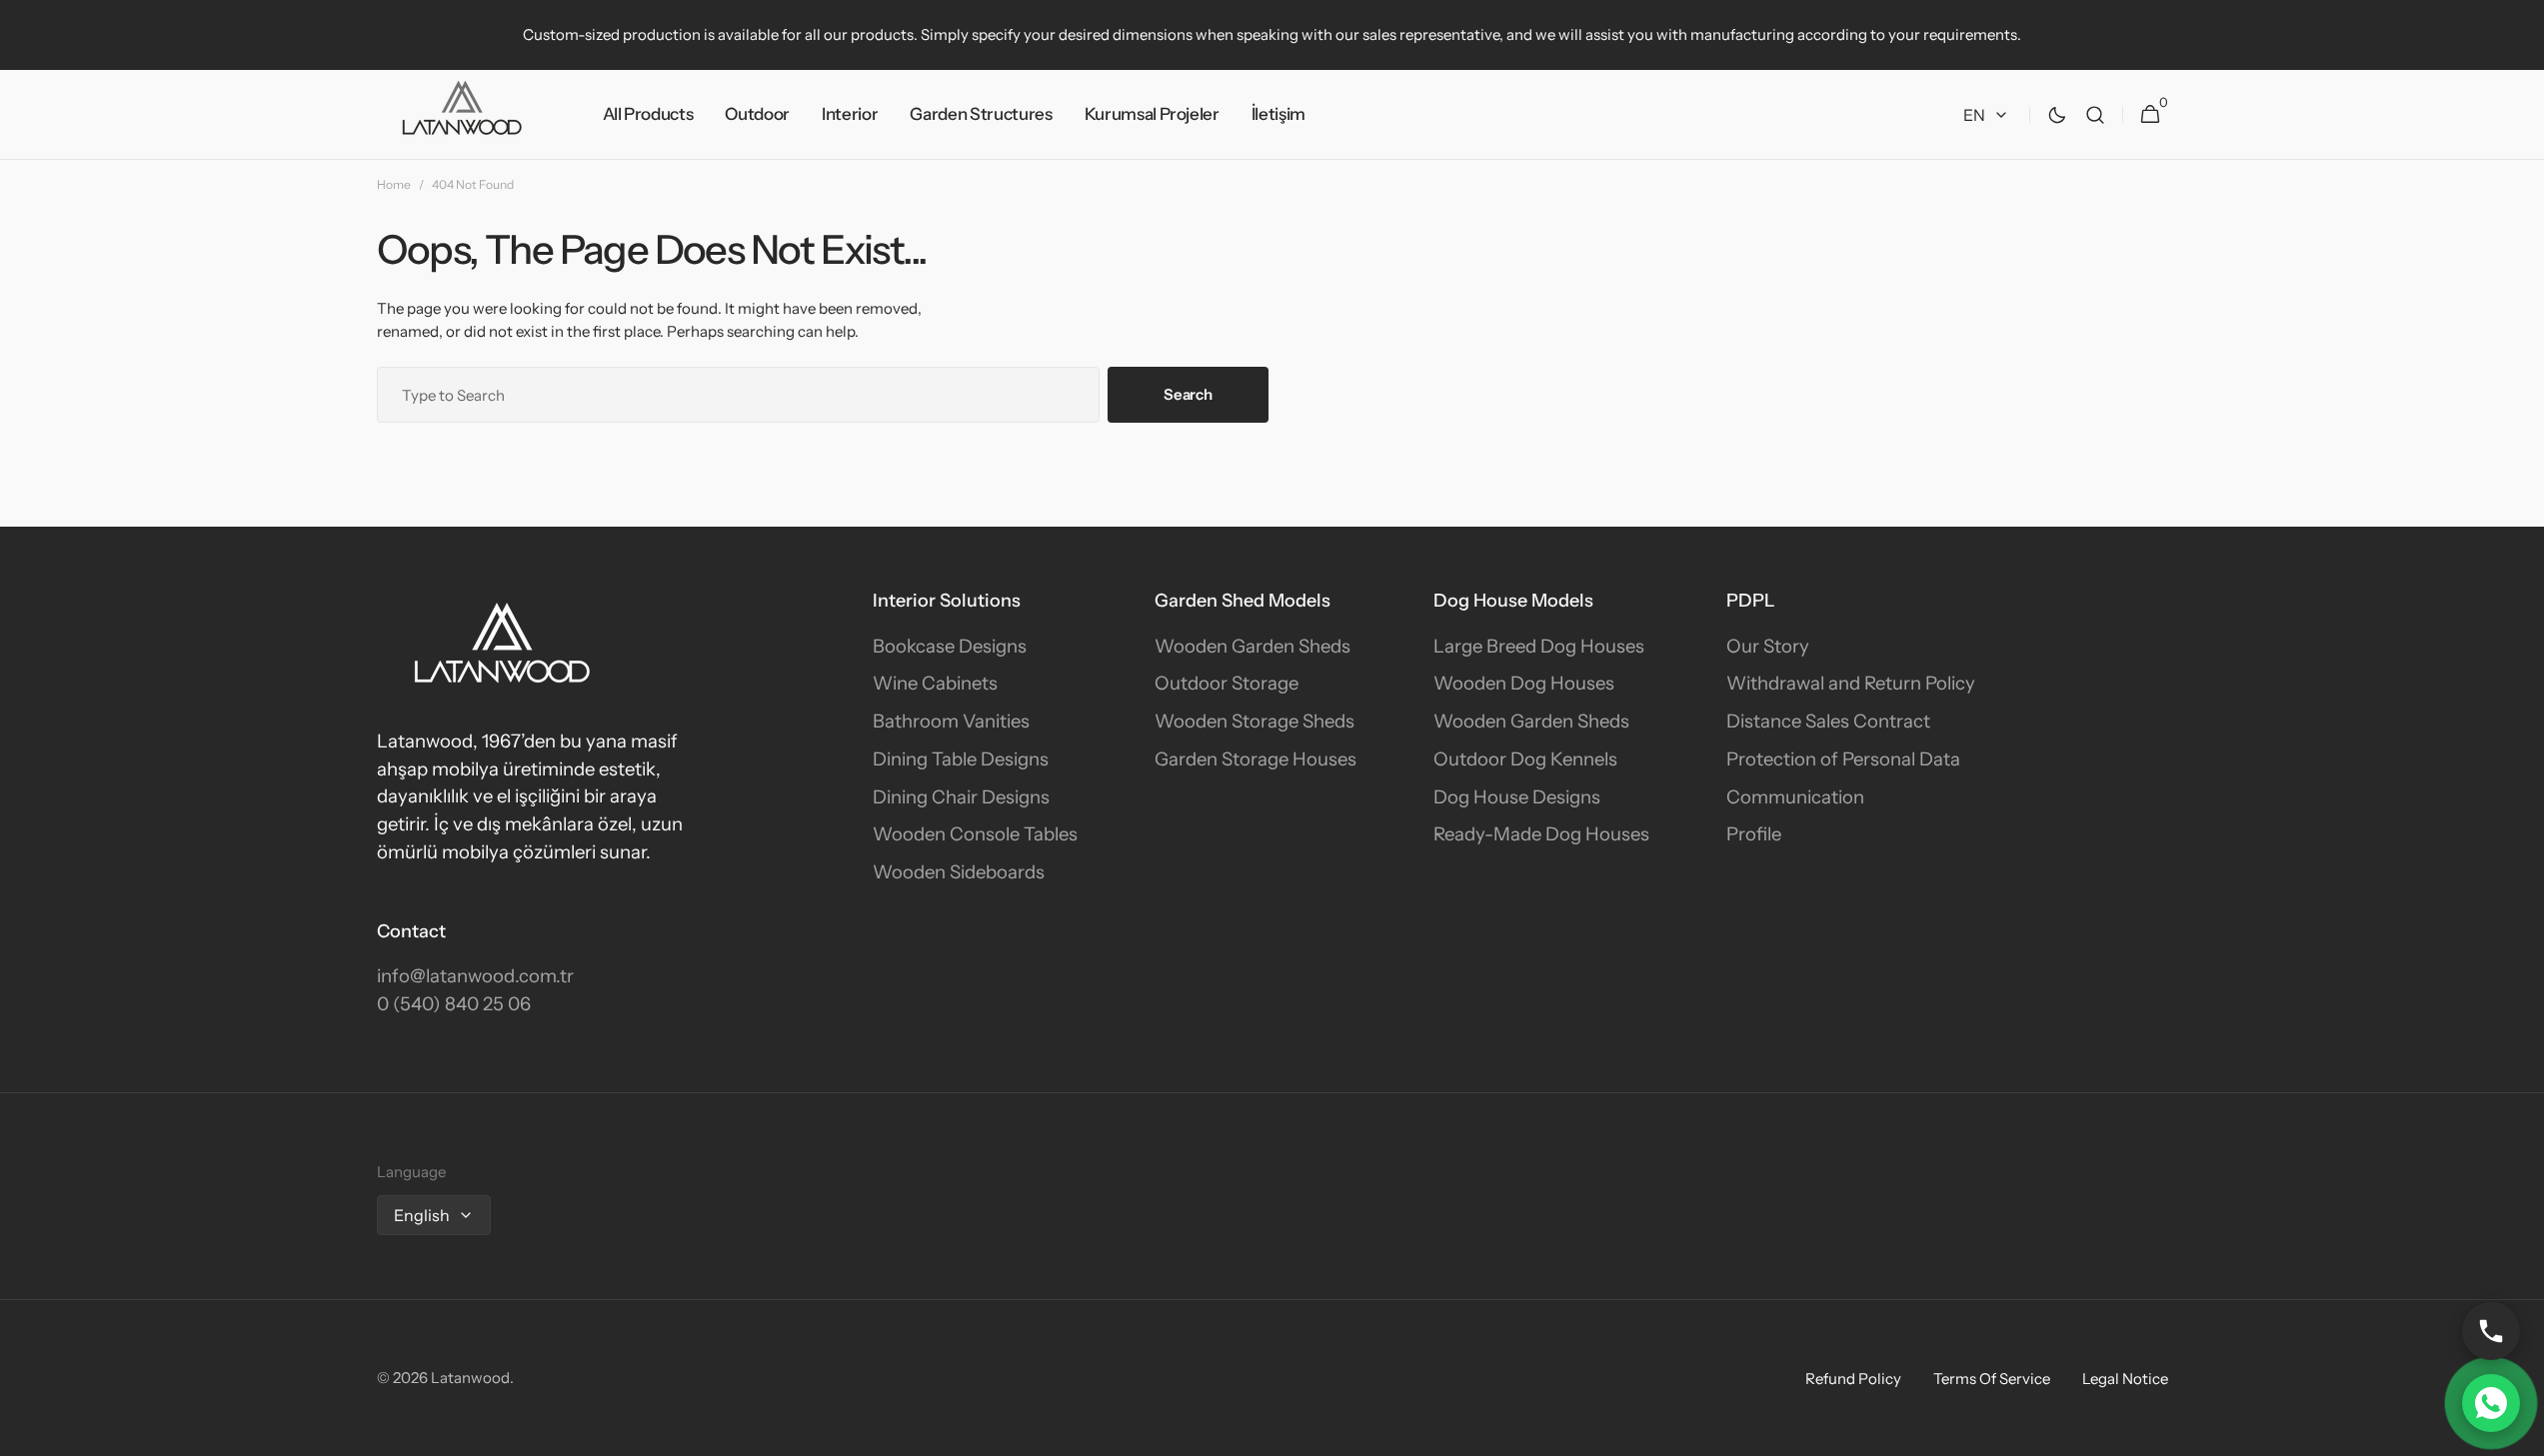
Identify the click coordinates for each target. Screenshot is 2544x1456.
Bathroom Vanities (951, 721)
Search (1188, 394)
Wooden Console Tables (975, 834)
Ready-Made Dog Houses (1541, 834)
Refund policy (1853, 1379)
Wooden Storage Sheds (1255, 721)
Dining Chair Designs (961, 797)
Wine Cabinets (935, 683)
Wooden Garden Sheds (1253, 646)
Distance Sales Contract (1828, 721)
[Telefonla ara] (2491, 1331)
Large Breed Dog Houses (1539, 646)
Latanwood (470, 1378)
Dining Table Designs (961, 759)
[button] (2095, 115)
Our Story (1768, 646)
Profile (1754, 834)
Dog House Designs (1517, 797)
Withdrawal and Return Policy (1851, 683)
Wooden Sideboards (959, 872)
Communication (1795, 797)
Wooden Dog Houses (1524, 683)
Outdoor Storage (1227, 683)
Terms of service (1992, 1379)
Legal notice (2125, 1379)
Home (394, 184)
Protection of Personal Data (1843, 759)
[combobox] (739, 395)
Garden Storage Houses (1256, 759)
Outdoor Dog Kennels (1525, 759)
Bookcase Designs (950, 646)
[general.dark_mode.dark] (2057, 115)
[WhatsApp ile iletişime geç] (2491, 1403)
